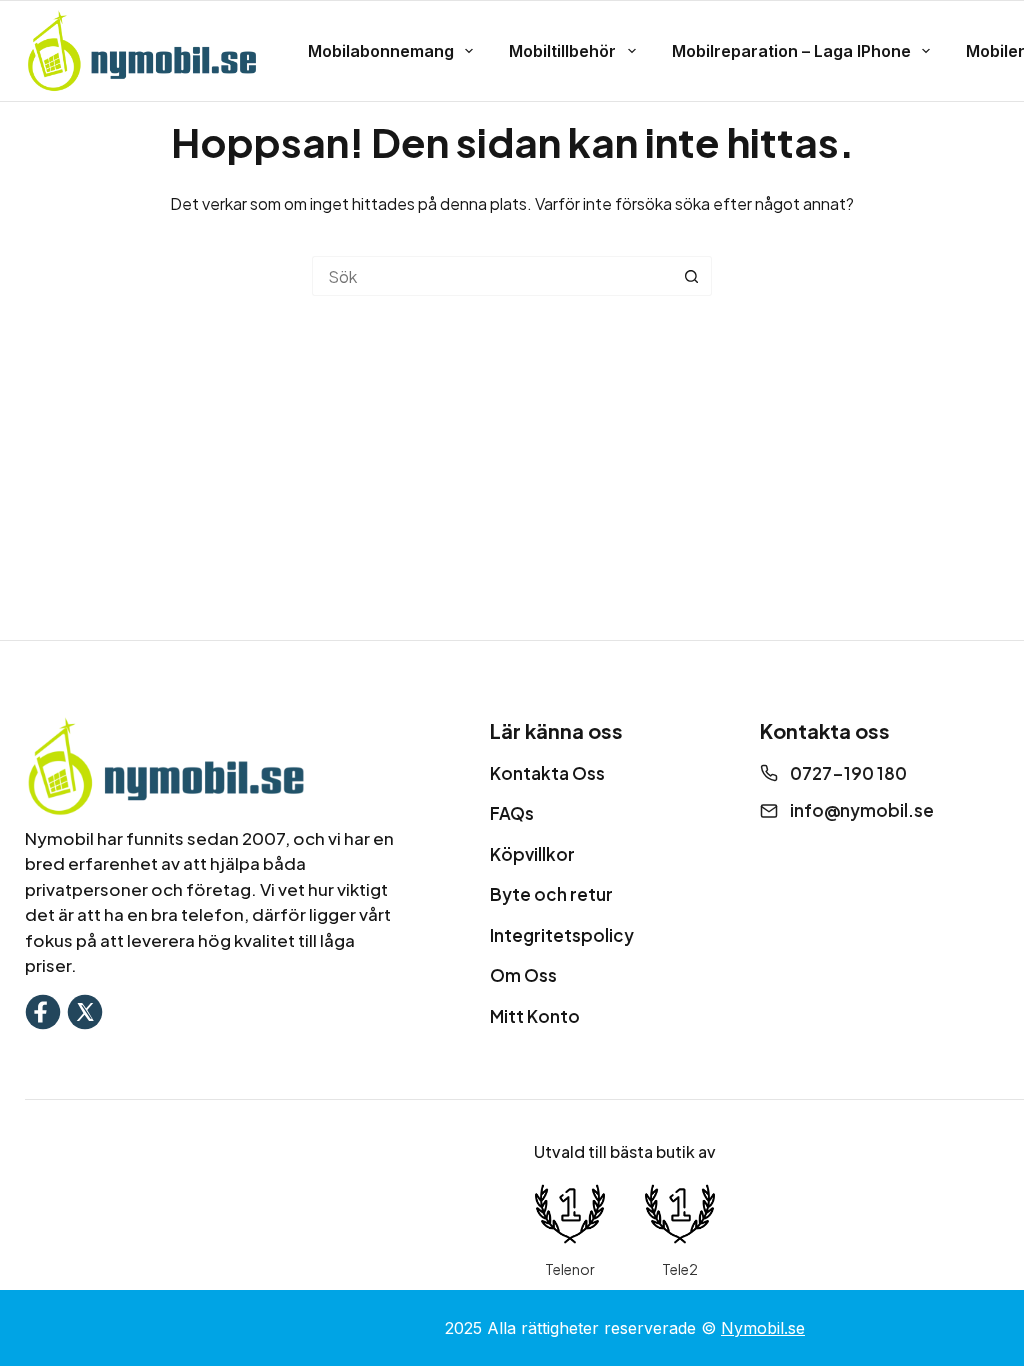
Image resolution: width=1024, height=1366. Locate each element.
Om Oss (523, 975)
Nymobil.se (763, 1328)
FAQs (512, 813)
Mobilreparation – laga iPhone (791, 51)
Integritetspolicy (562, 935)
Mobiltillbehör (562, 51)
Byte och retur (551, 894)
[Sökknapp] (692, 276)
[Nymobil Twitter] (85, 1009)
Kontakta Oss (547, 773)
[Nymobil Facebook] (43, 1009)
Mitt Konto (535, 1016)
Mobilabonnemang (381, 51)
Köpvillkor (532, 854)
